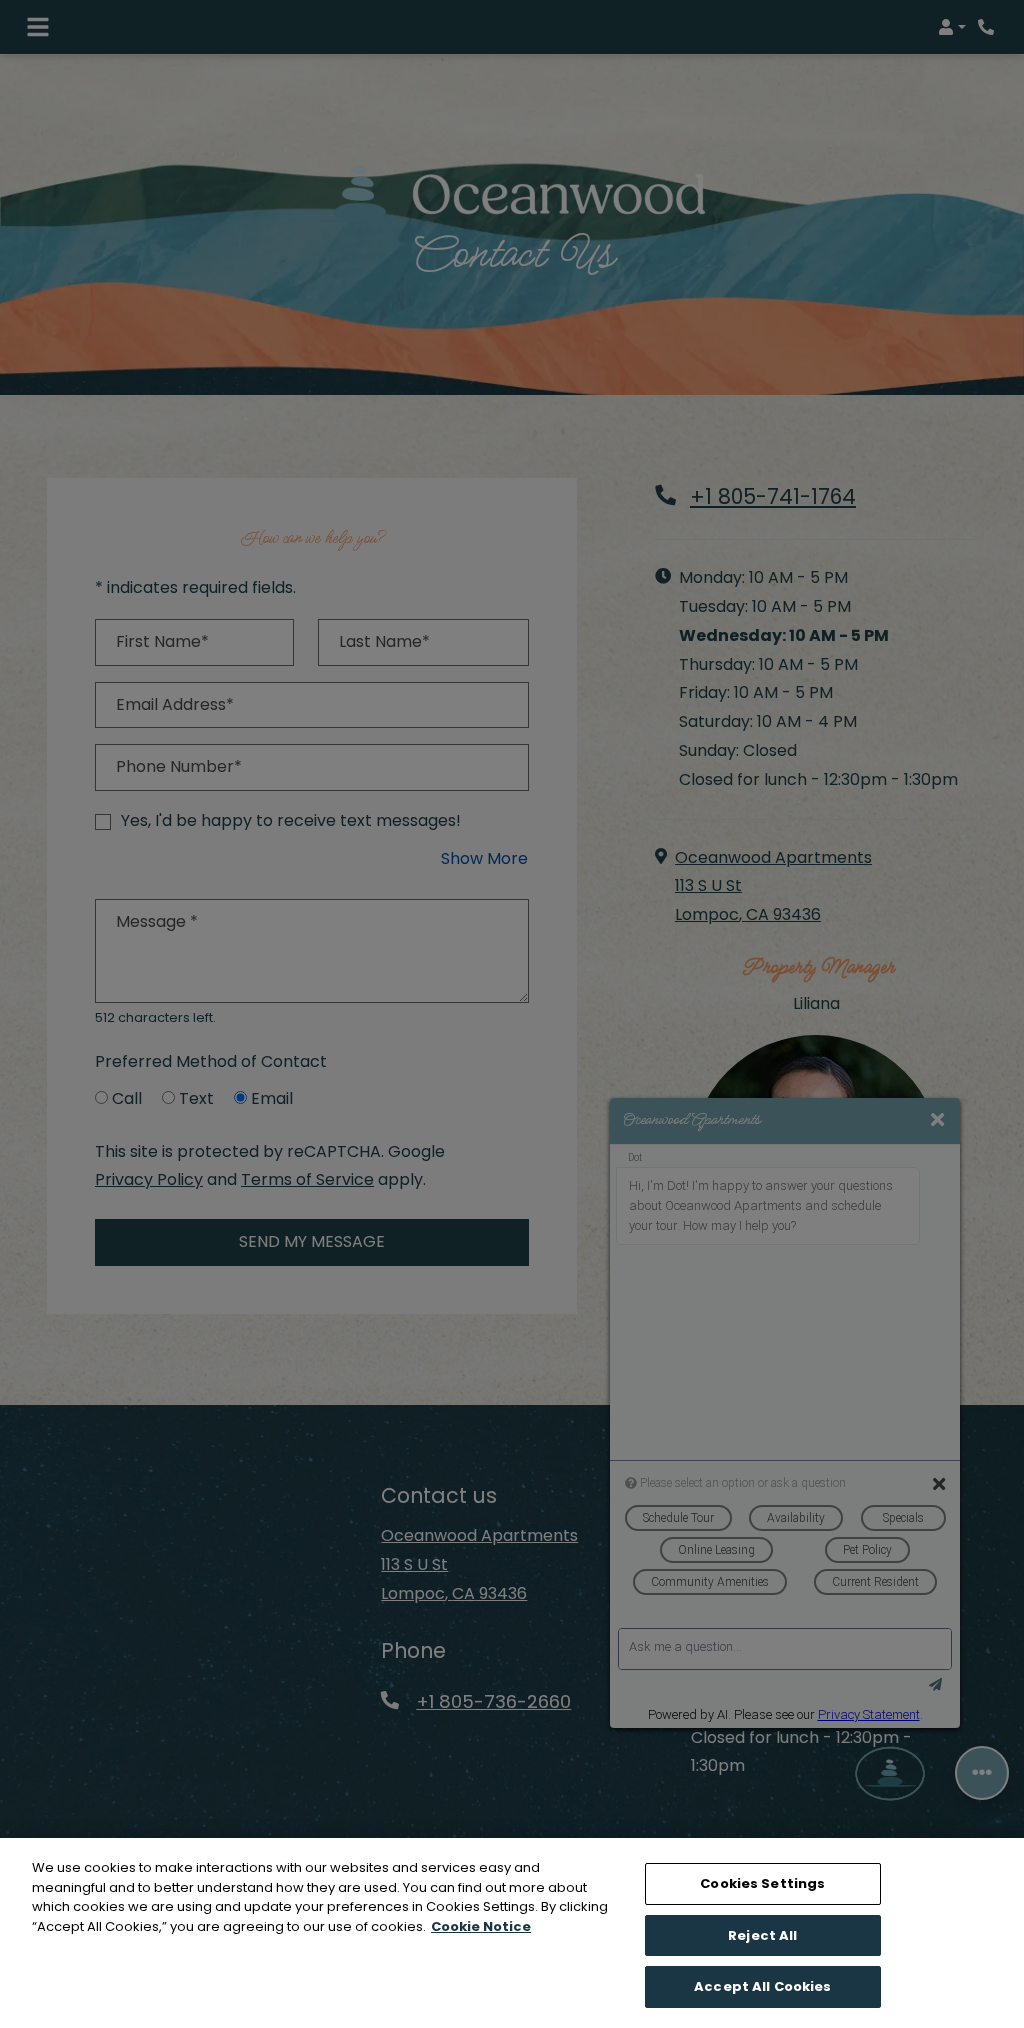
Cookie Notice (481, 1926)
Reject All (762, 1935)
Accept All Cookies (762, 1986)
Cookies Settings (762, 1883)
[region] (512, 1933)
